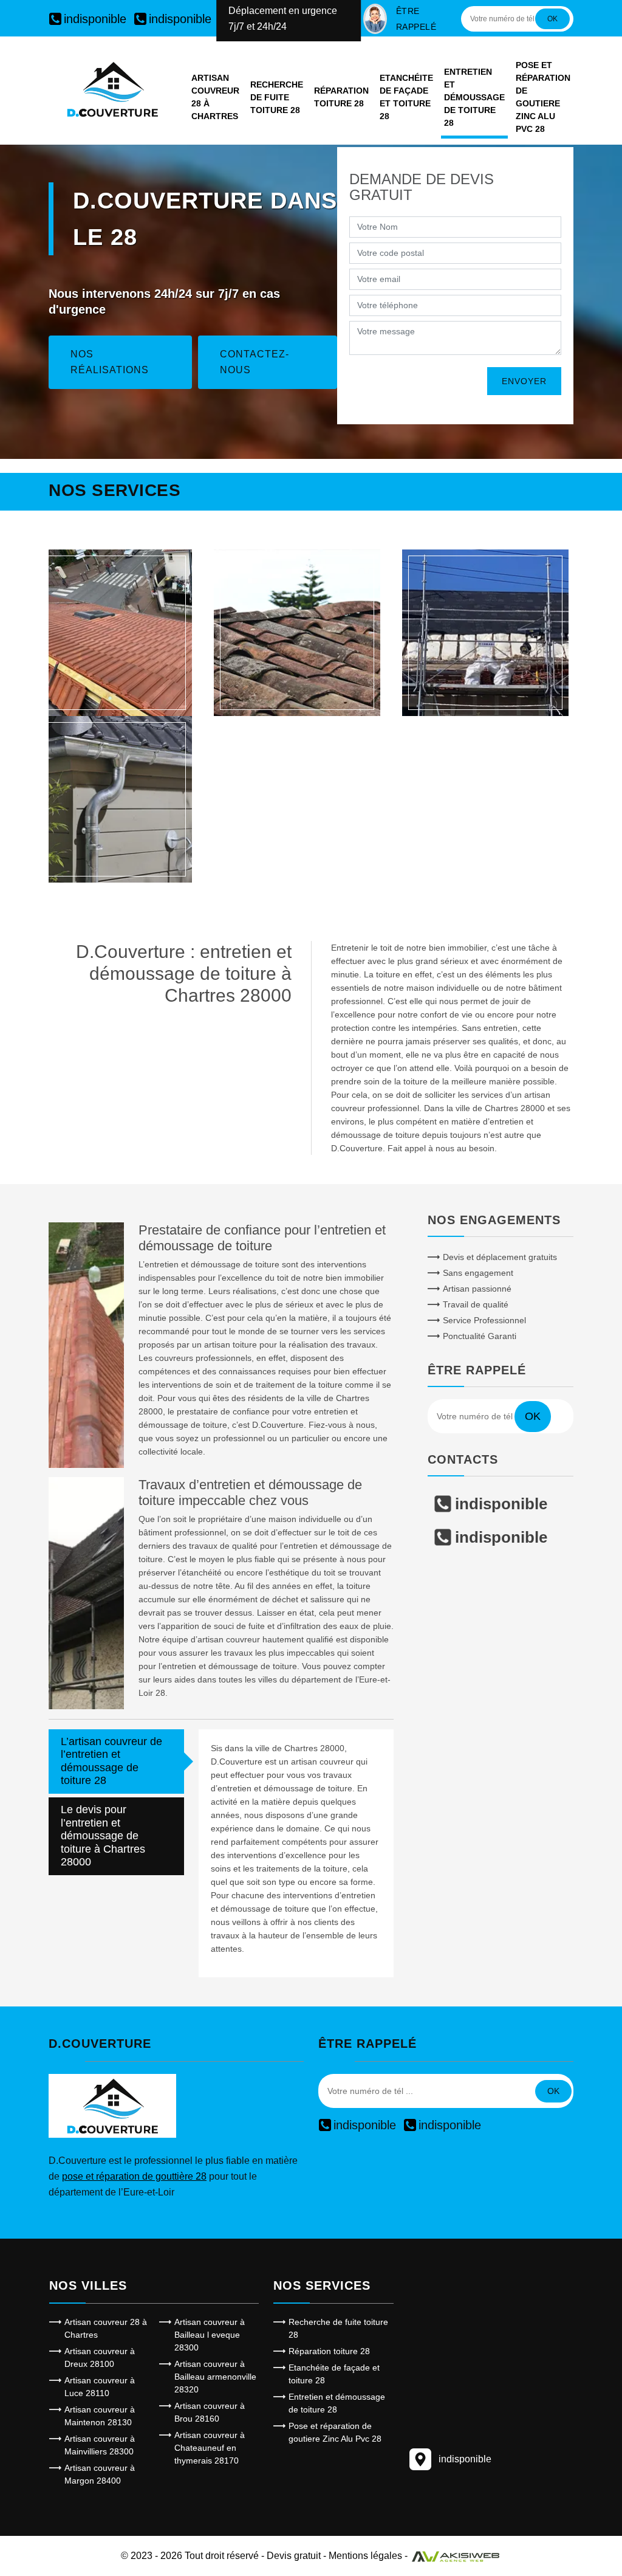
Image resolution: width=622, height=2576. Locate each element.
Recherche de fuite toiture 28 (277, 97)
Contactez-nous (255, 362)
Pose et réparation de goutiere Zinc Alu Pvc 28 (543, 97)
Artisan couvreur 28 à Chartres (215, 97)
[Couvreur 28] (109, 633)
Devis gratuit (294, 2556)
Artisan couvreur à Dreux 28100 (100, 2357)
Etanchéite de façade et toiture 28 (406, 97)
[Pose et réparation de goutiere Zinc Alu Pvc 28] (109, 799)
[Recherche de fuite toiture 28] (297, 633)
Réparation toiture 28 (341, 97)
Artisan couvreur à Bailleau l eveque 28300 (210, 2335)
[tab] (116, 1762)
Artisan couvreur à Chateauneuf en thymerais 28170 (210, 2448)
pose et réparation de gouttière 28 (134, 2176)
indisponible (95, 19)
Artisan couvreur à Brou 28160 (210, 2412)
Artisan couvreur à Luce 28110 (100, 2387)
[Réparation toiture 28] (485, 633)
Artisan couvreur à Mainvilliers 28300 (100, 2445)
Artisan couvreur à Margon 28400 (100, 2474)
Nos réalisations (110, 362)
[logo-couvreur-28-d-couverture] (112, 89)
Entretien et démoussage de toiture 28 (474, 97)
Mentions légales (365, 2556)
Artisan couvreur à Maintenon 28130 (100, 2416)
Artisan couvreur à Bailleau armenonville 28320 (215, 2377)
